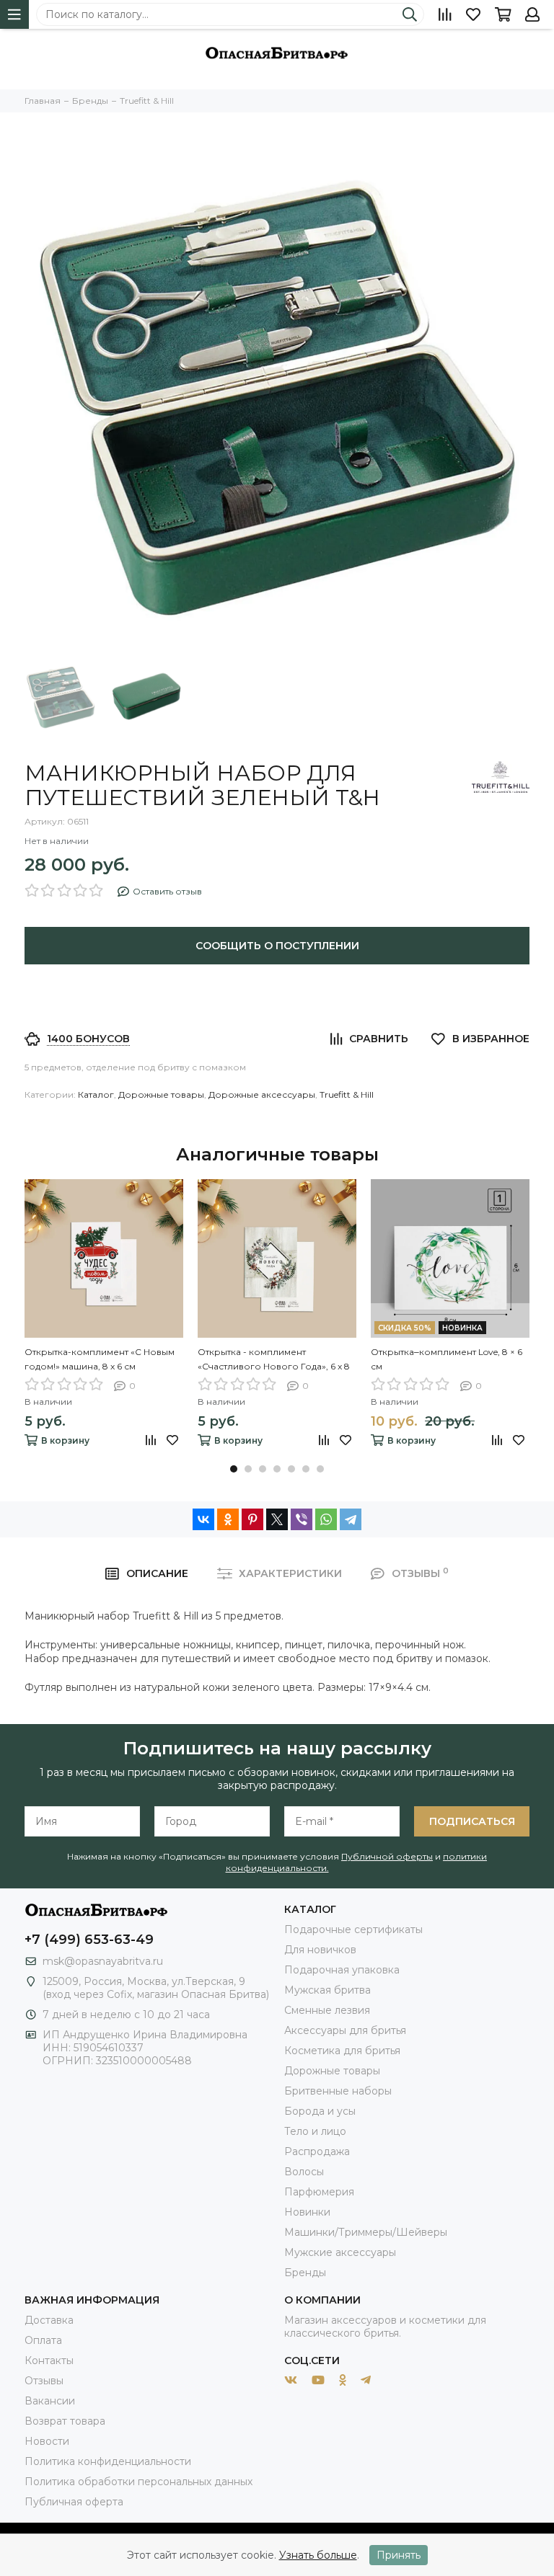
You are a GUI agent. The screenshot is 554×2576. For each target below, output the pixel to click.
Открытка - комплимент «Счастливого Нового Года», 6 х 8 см (274, 1360)
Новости (47, 2441)
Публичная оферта (74, 2502)
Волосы (304, 2172)
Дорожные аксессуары (262, 1094)
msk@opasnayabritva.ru (103, 1961)
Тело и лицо (315, 2131)
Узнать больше (318, 2555)
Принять (399, 2555)
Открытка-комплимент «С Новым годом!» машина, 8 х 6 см (100, 1359)
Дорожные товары (161, 1094)
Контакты (49, 2360)
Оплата (43, 2340)
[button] (234, 1469)
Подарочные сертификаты (353, 1929)
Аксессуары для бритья (345, 2030)
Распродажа (317, 2151)
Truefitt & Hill (347, 1094)
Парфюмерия (319, 2192)
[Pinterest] (252, 1519)
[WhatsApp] (326, 1519)
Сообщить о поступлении (277, 946)
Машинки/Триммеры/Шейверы (366, 2232)
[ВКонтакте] (203, 1519)
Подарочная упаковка (342, 1970)
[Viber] (302, 1519)
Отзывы (44, 2381)
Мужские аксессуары (340, 2252)
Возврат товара (65, 2421)
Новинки (307, 2212)
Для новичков (320, 1950)
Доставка (49, 2320)
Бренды (305, 2273)
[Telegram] (351, 1519)
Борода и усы (320, 2111)
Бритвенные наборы (338, 2091)
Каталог (96, 1094)
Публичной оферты (387, 1856)
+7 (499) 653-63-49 (89, 1940)
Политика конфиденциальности (108, 2461)
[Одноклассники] (228, 1519)
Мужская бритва (327, 1990)
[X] (277, 1519)
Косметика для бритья (342, 2051)
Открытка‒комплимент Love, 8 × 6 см (447, 1359)
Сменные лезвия (327, 2010)
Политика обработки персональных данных (138, 2482)
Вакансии (50, 2401)
